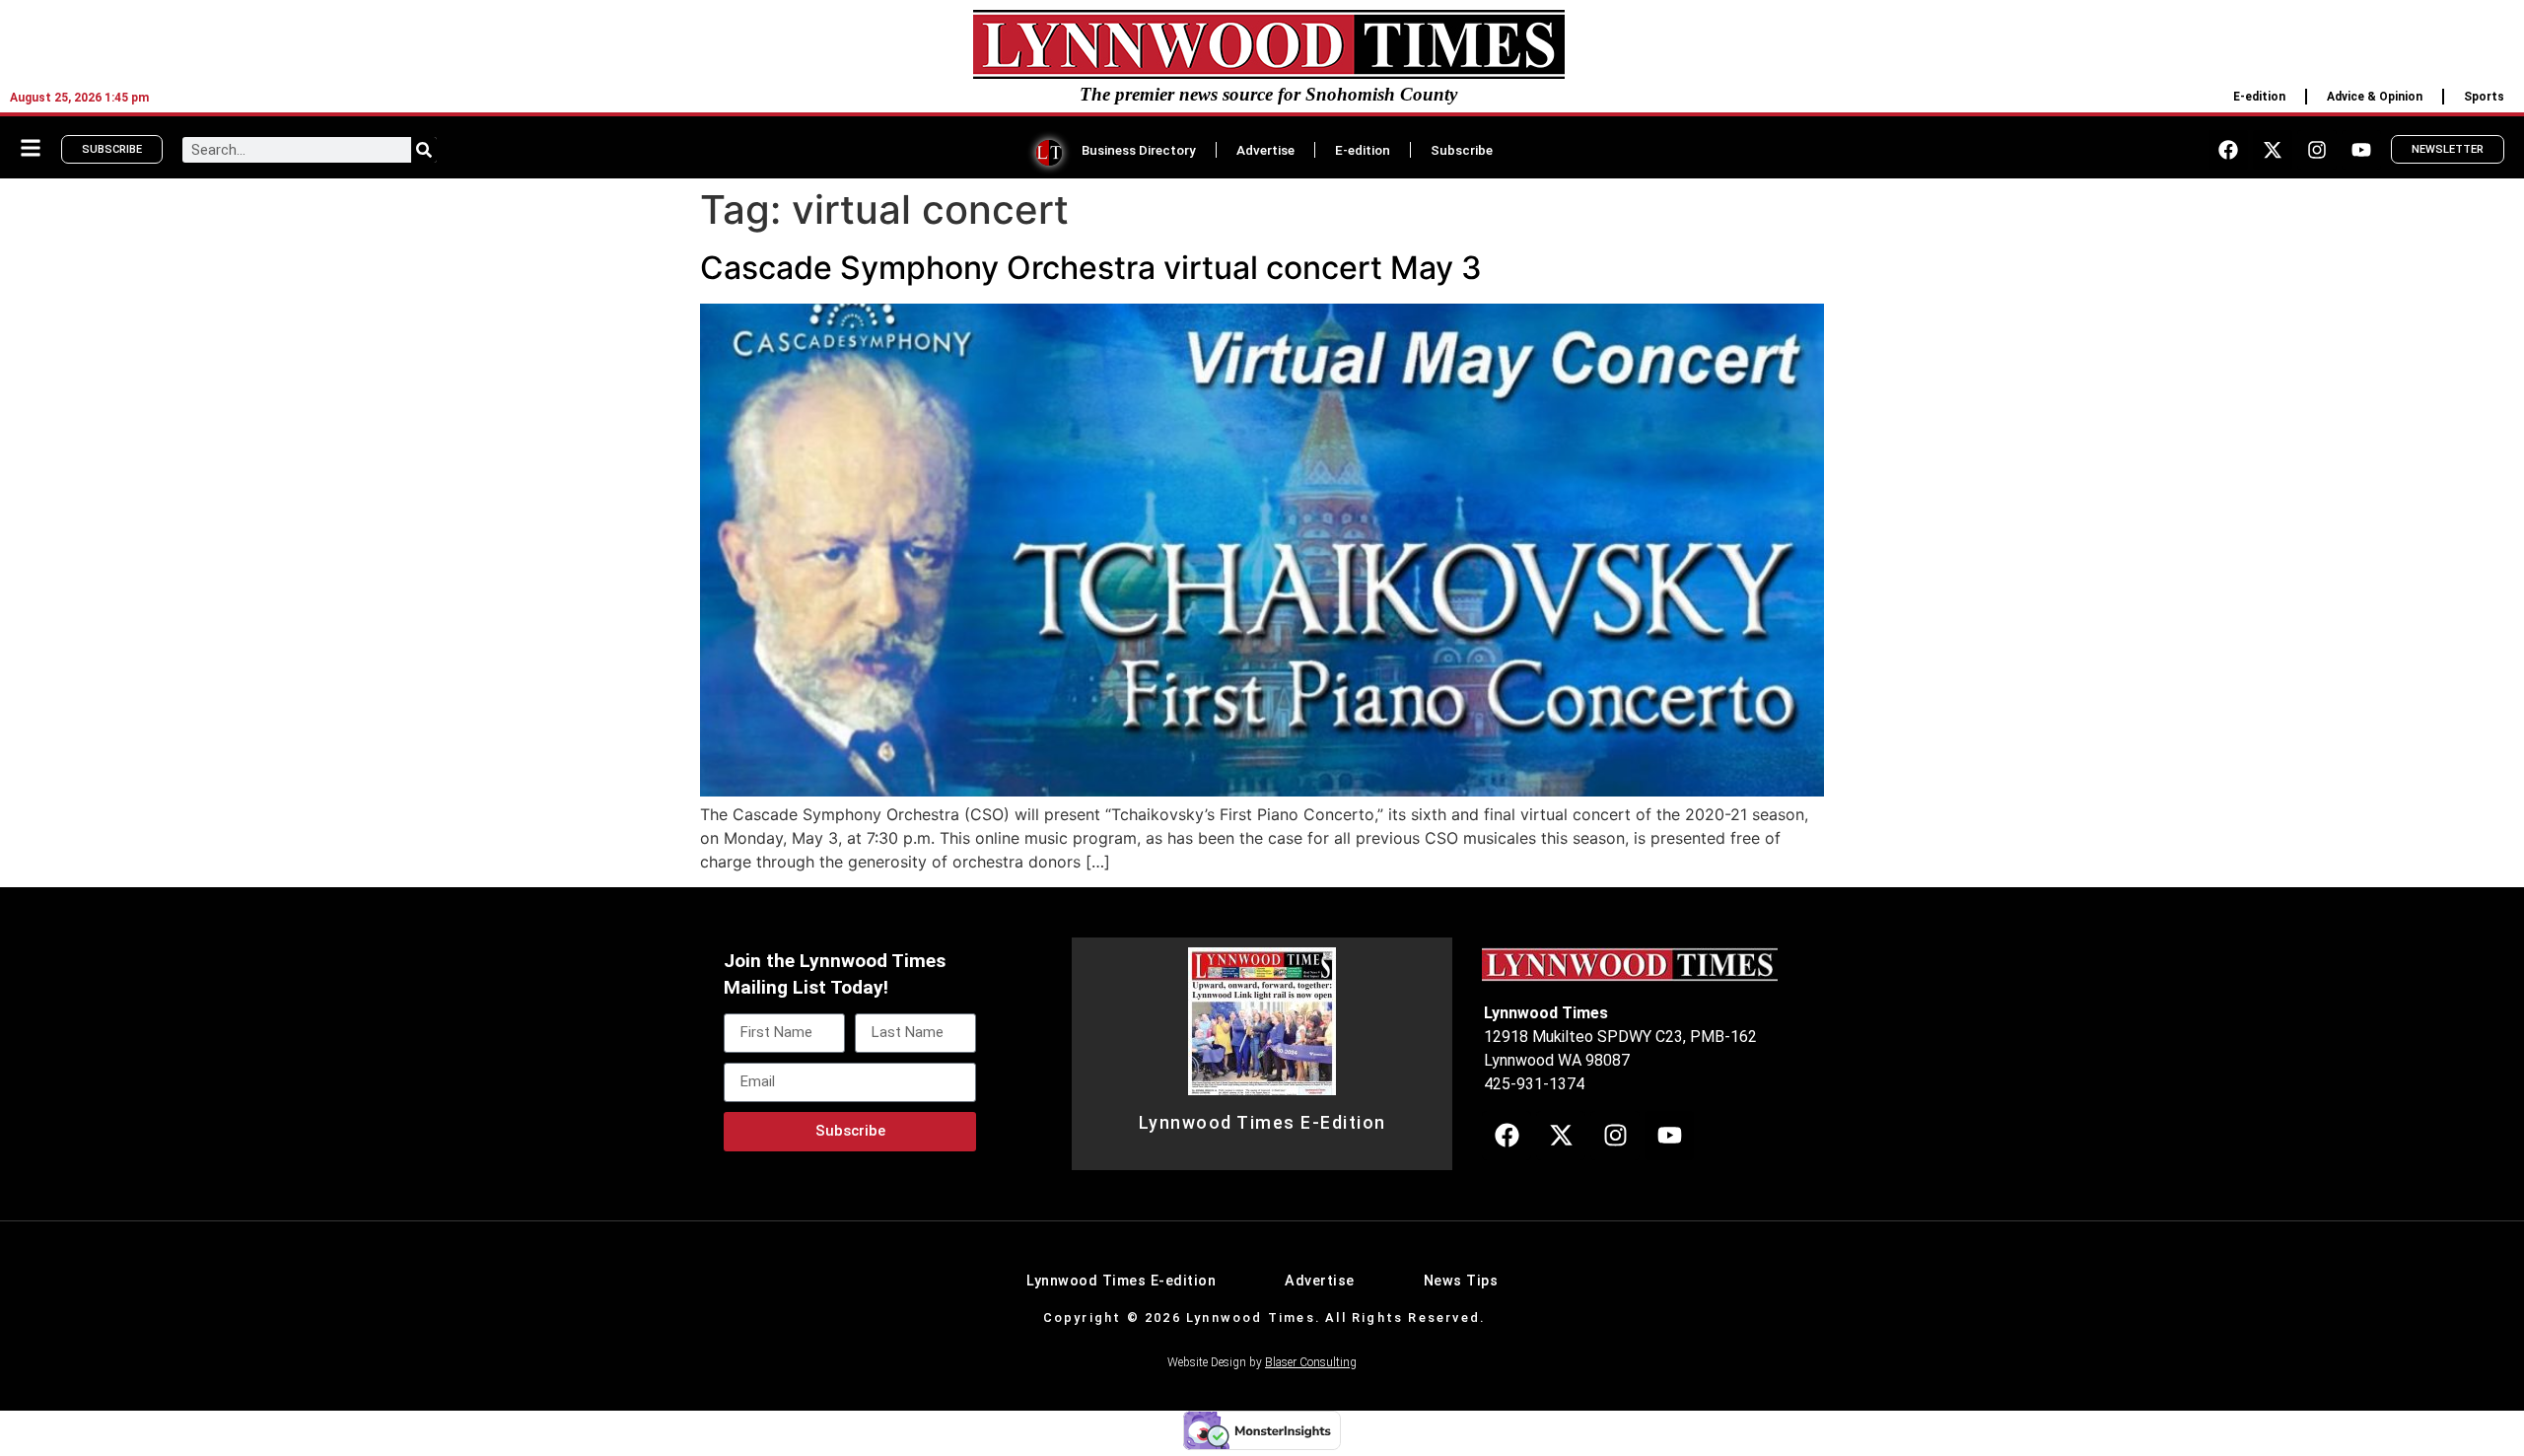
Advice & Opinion (2375, 97)
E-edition (2259, 97)
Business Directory (1139, 150)
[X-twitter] (2273, 150)
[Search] (424, 150)
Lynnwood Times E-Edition (1262, 1123)
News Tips (1461, 1281)
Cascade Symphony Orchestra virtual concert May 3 (1091, 268)
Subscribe (1462, 150)
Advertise (1265, 150)
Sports (2484, 97)
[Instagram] (2317, 150)
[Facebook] (2228, 150)
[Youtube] (2361, 150)
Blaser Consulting (1311, 1362)
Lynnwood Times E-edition (1121, 1281)
